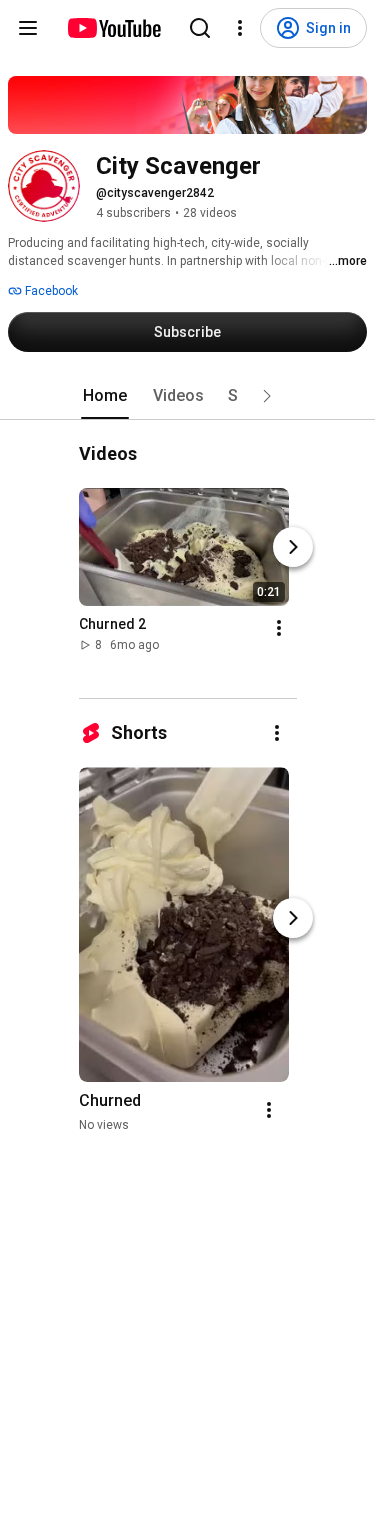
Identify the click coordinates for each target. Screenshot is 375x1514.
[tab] (105, 396)
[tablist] (188, 396)
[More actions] (279, 628)
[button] (267, 396)
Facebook (50, 291)
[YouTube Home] (113, 28)
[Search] (200, 28)
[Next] (293, 547)
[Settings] (240, 28)
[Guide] (28, 28)
